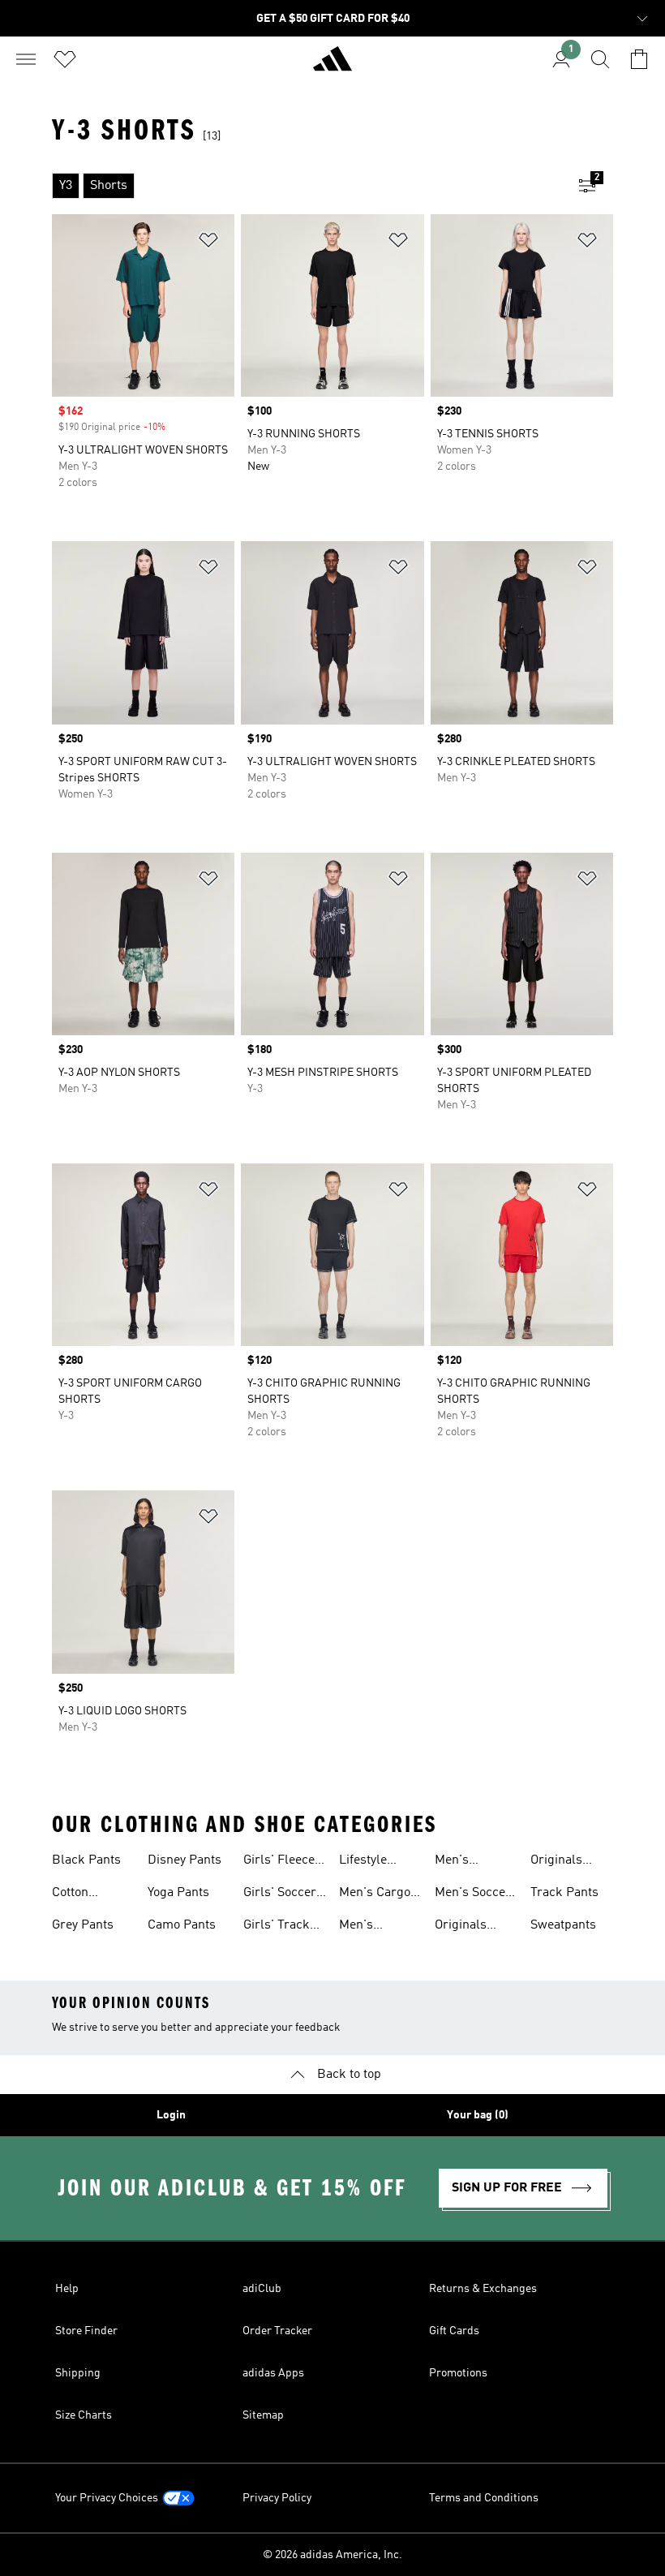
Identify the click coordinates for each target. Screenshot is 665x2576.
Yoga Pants (178, 1893)
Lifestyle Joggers (363, 1862)
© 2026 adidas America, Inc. (332, 2555)
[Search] (600, 59)
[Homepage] (332, 66)
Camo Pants (182, 1925)
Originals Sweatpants (563, 1862)
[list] (307, 186)
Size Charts (84, 2415)
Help (67, 2289)
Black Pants (86, 1860)
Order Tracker (277, 2331)
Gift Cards (454, 2331)
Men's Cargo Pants (375, 1894)
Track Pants (564, 1893)
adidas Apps (273, 2373)
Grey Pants (83, 1925)
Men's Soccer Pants (473, 1894)
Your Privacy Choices (107, 2498)
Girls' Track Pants (277, 1927)
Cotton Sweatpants (85, 1894)
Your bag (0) (478, 2115)
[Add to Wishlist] (208, 243)
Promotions (458, 2373)
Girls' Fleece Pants (279, 1862)
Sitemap (263, 2415)
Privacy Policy (277, 2498)
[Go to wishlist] (65, 59)
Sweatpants (563, 1925)
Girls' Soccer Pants (280, 1894)
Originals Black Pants (469, 1927)
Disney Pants (184, 1860)
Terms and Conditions (484, 2498)
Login (171, 2115)
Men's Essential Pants (365, 1927)
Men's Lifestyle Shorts (459, 1862)
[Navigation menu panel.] (26, 59)
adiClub (262, 2289)
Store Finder (86, 2331)
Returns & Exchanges (483, 2289)
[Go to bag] (639, 59)
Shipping (78, 2373)
